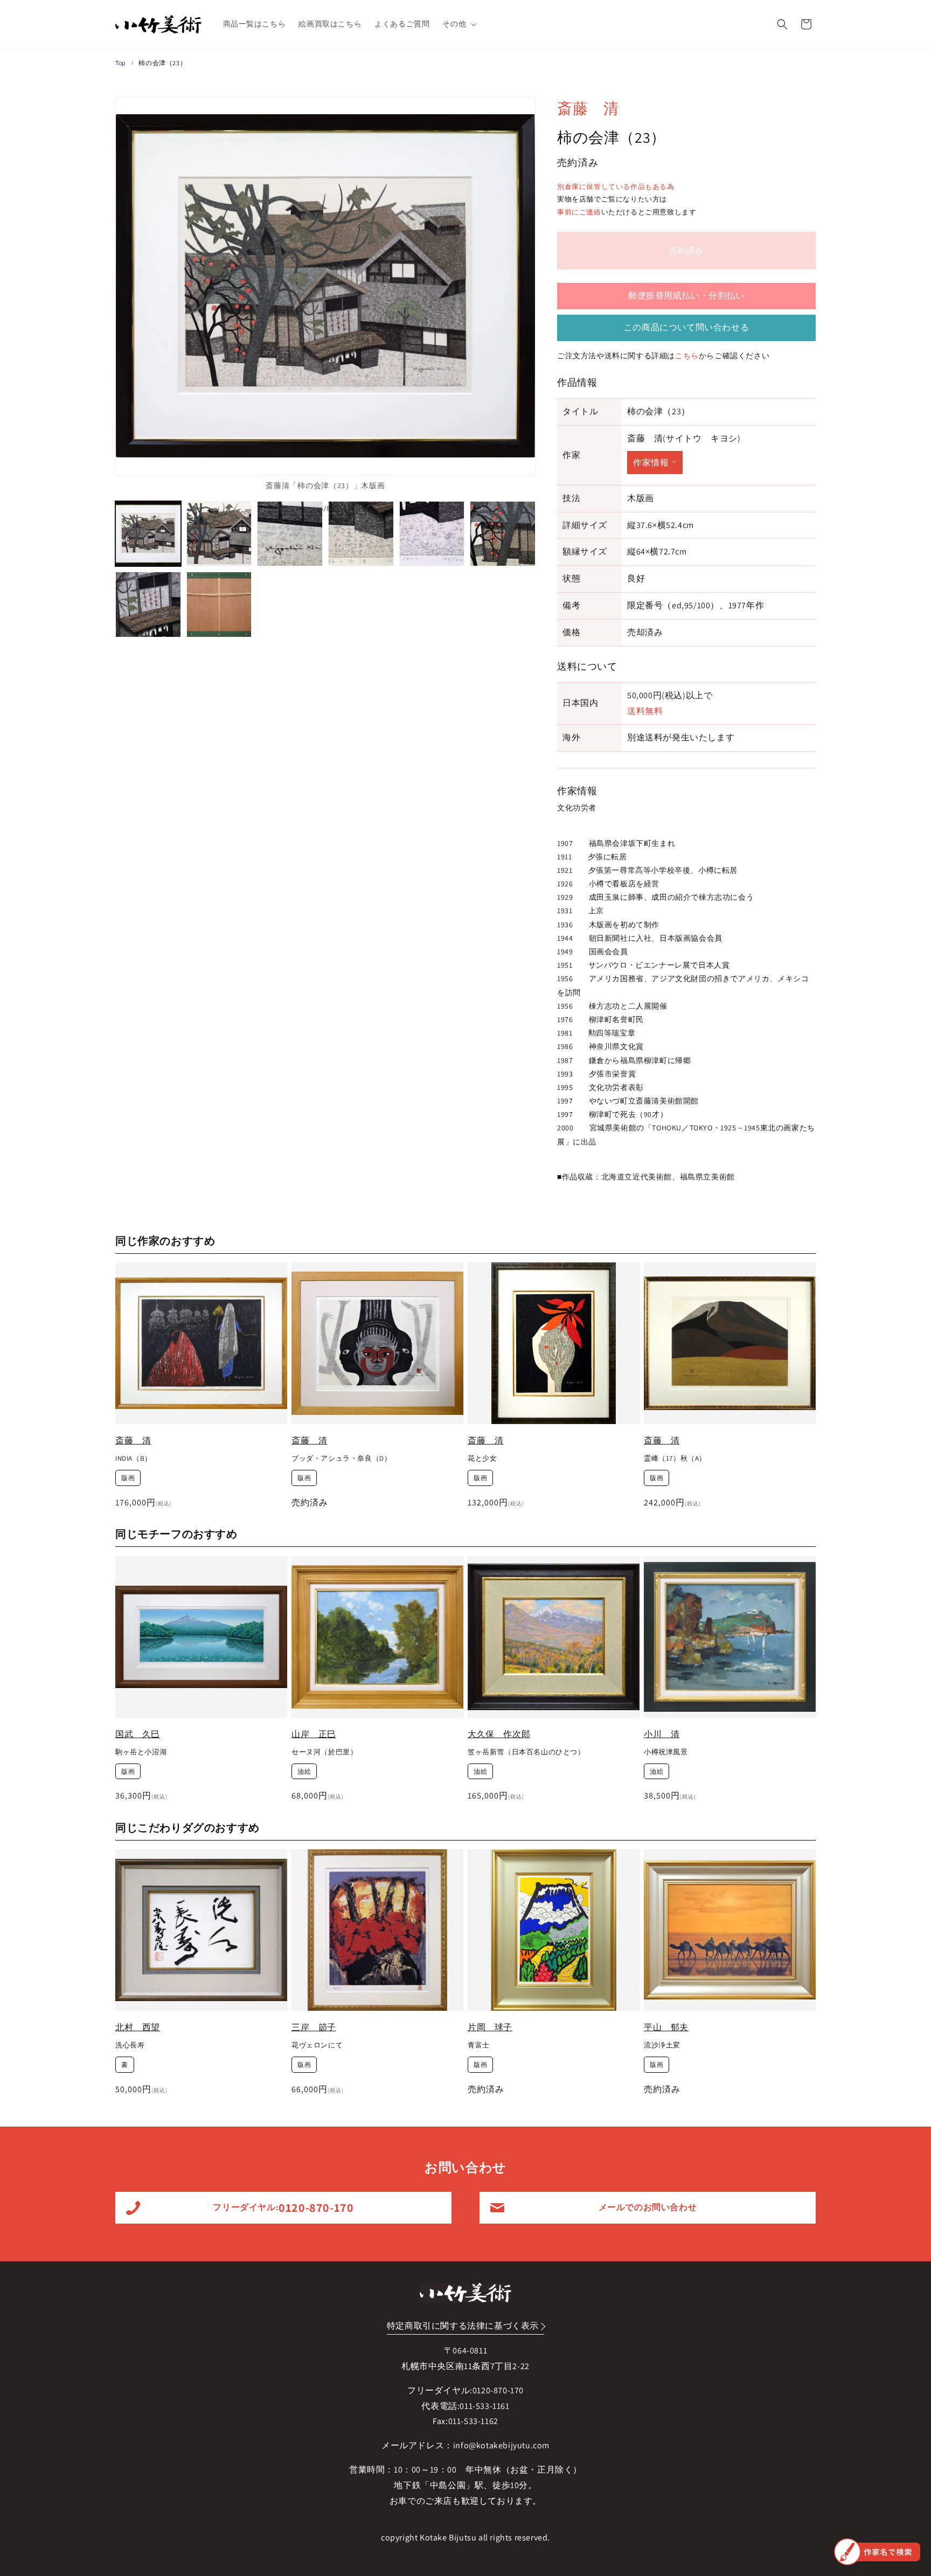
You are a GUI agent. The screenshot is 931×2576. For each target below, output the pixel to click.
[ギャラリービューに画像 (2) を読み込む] (219, 534)
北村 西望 (138, 2027)
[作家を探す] (877, 2552)
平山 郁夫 (666, 2027)
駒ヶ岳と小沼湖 (141, 1752)
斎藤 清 (588, 108)
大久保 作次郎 (499, 1734)
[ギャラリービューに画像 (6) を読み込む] (503, 534)
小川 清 (662, 1734)
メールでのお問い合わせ (648, 2207)
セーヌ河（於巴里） (324, 1752)
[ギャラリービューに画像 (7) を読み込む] (148, 605)
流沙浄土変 (662, 2045)
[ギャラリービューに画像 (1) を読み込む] (148, 534)
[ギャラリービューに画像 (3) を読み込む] (290, 534)
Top (121, 63)
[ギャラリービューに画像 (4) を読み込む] (361, 534)
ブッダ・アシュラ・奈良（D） (341, 1459)
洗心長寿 (130, 2045)
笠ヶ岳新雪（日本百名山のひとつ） (526, 1752)
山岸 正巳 (314, 1734)
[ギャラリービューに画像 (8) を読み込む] (219, 605)
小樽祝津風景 (666, 1752)
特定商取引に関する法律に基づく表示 (463, 2326)
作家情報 (651, 463)
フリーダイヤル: (283, 2207)
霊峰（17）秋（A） (675, 1459)
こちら (687, 356)
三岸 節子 (314, 2027)
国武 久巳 (138, 1734)
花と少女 (482, 1459)
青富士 (479, 2045)
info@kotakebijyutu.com (501, 2445)
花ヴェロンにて (317, 2045)
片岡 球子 (490, 2027)
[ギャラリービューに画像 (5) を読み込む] (432, 534)
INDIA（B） (134, 1459)
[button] (458, 24)
